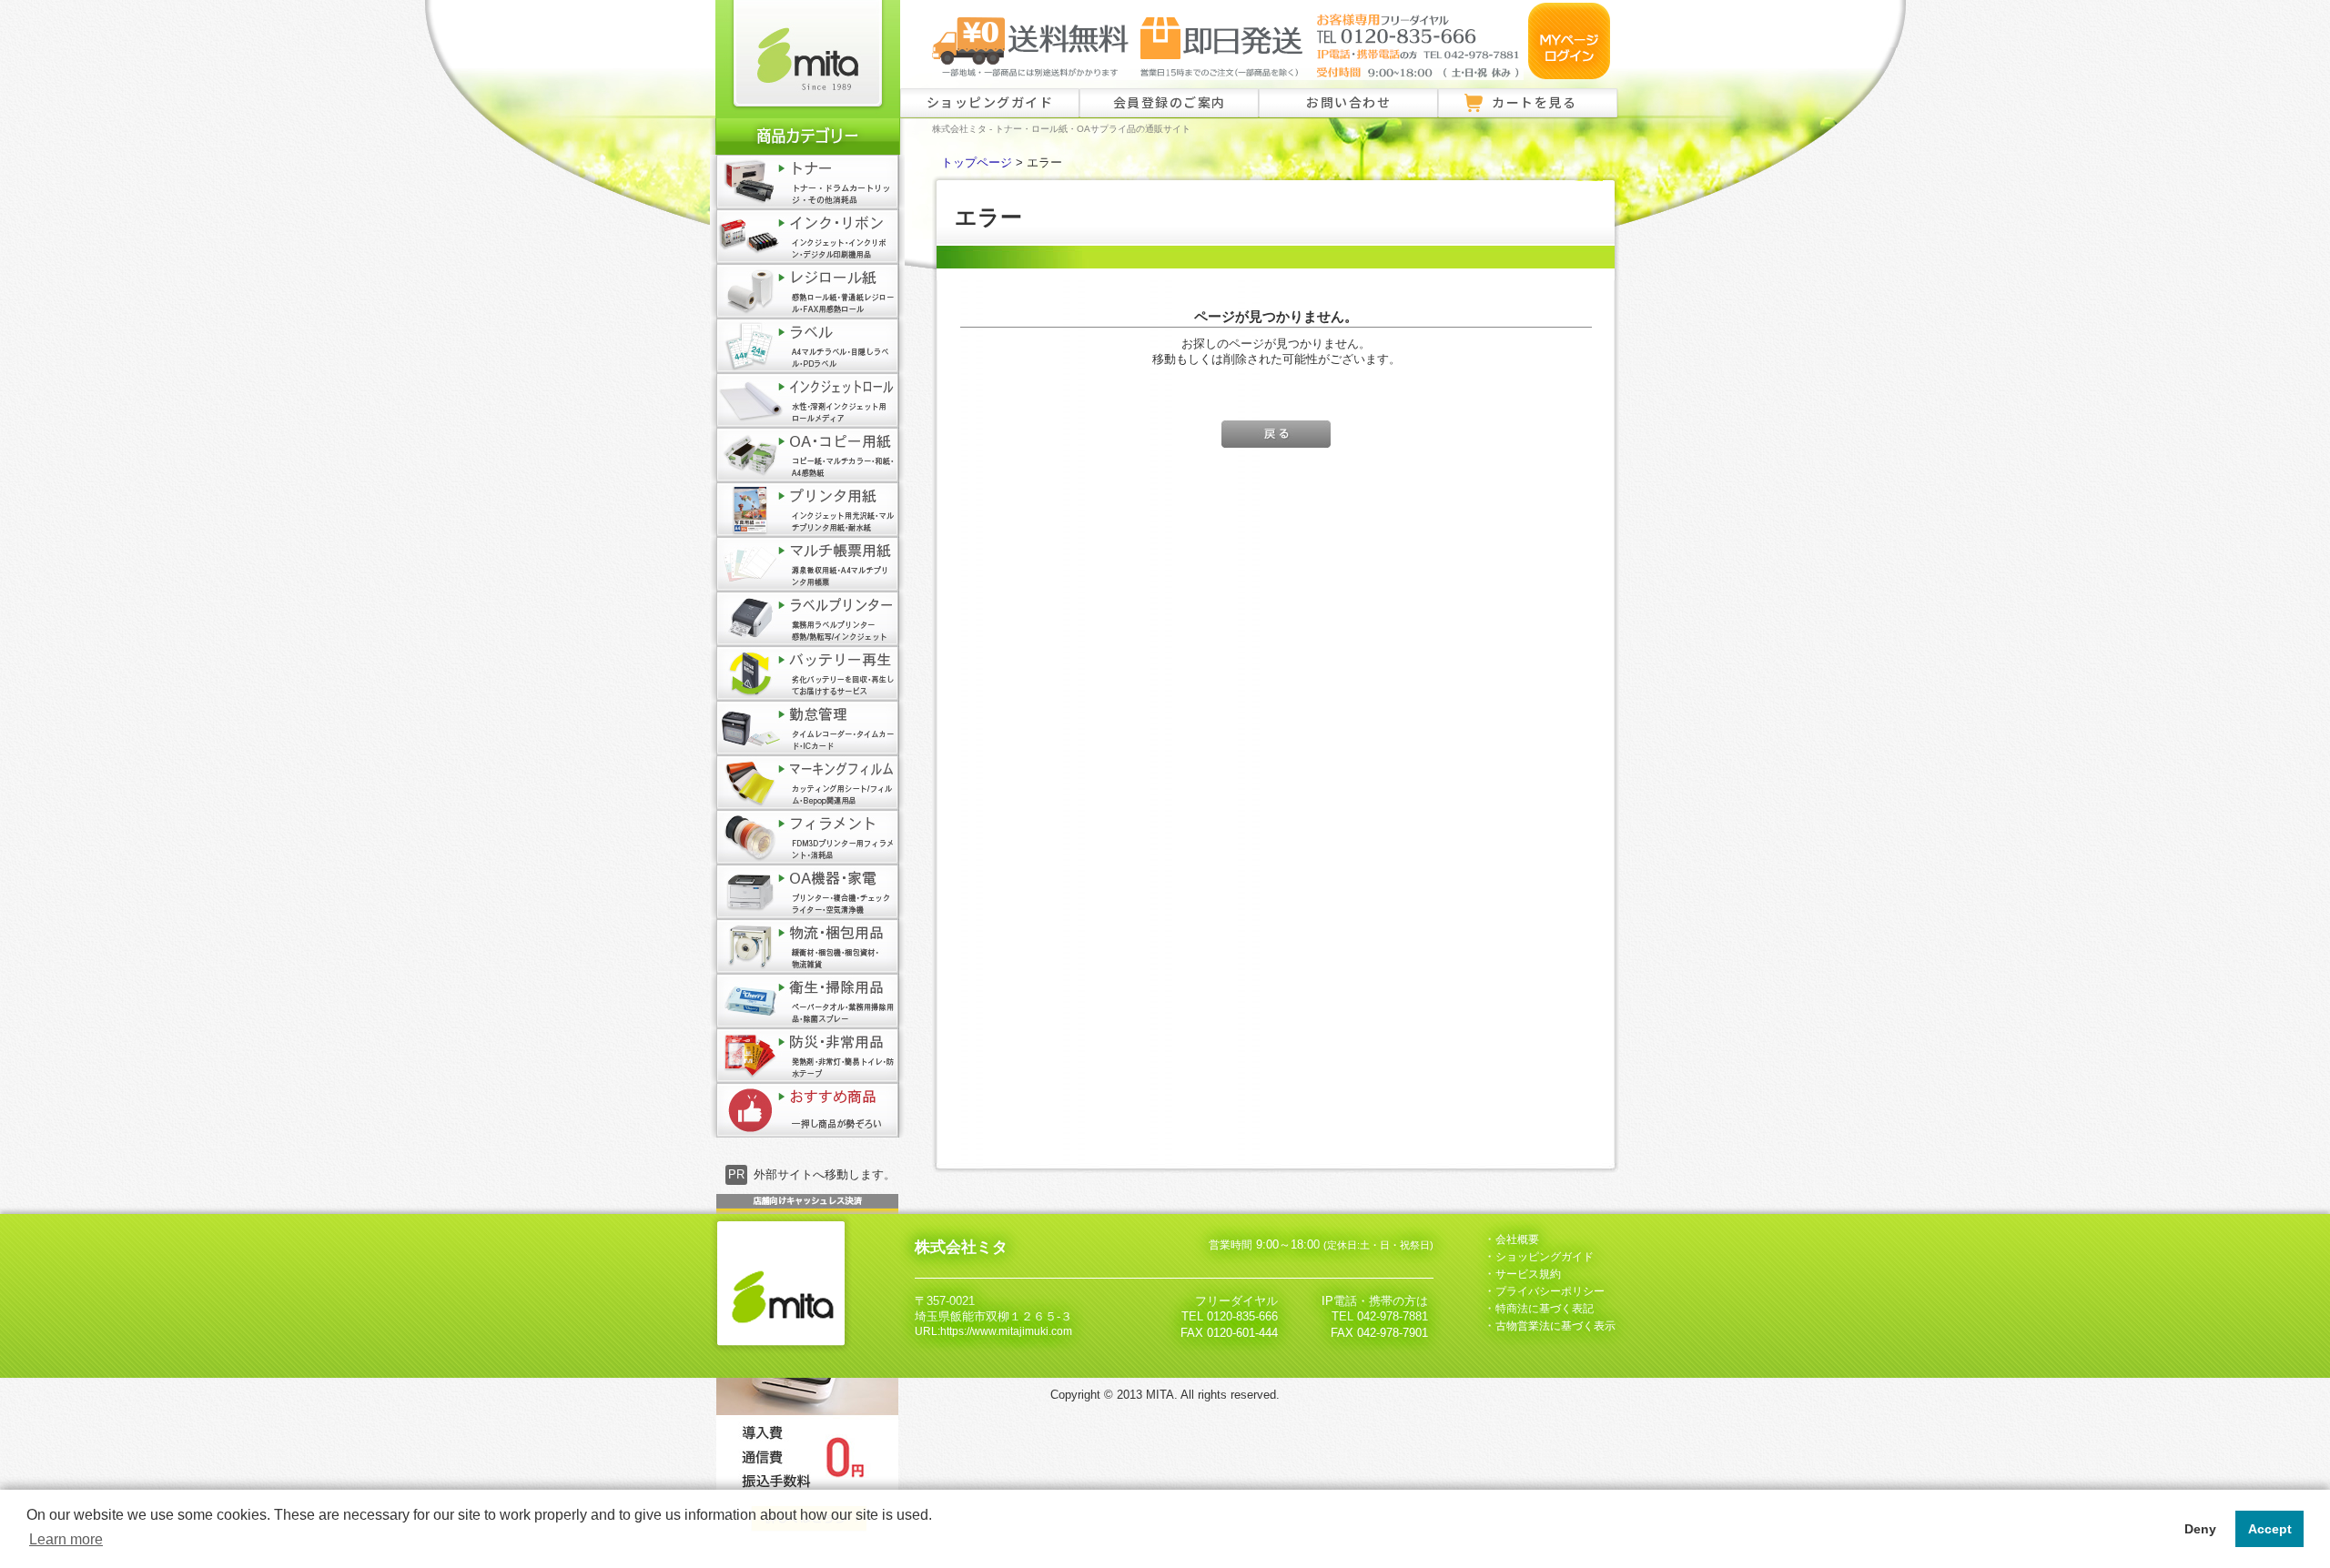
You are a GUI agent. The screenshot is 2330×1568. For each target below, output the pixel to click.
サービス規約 (1528, 1274)
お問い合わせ (1348, 102)
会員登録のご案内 (1170, 102)
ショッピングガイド (990, 102)
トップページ (977, 163)
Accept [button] (2270, 1529)
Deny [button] (2200, 1529)
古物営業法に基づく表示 (1555, 1326)
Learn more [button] (66, 1539)
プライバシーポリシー (1550, 1291)
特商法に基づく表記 (1545, 1309)
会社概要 (1517, 1239)
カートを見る (1534, 102)
